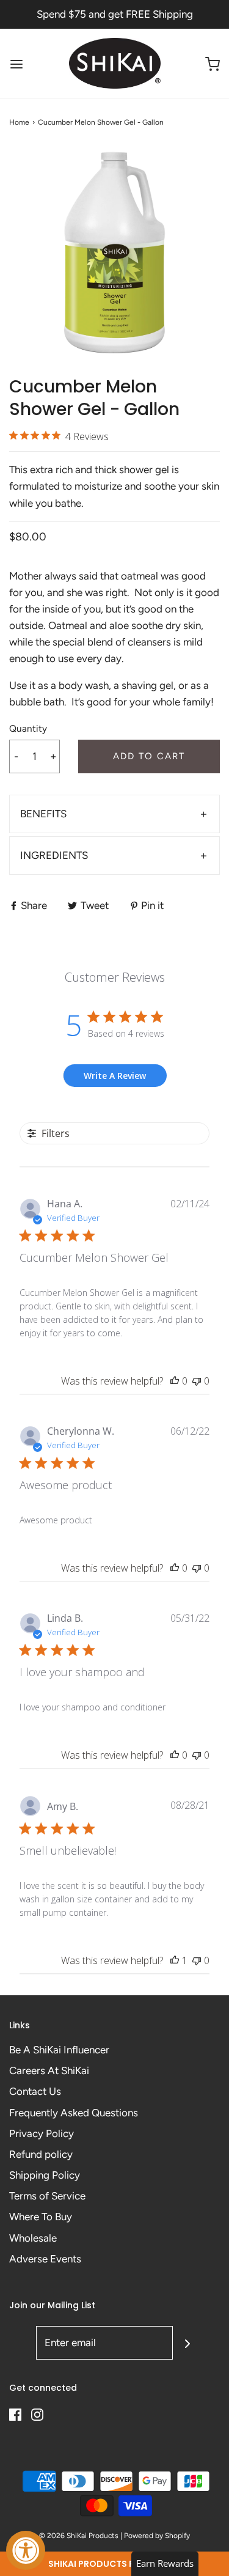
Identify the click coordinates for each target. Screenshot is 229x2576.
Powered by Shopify (157, 2536)
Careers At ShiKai (49, 2070)
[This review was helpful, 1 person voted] (175, 1960)
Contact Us (35, 2091)
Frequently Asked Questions (74, 2113)
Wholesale (33, 2238)
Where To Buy (41, 2217)
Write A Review (115, 1076)
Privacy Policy (42, 2133)
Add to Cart (149, 756)
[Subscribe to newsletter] (187, 2343)
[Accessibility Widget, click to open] (26, 2550)
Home (19, 122)
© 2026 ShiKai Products (79, 2536)
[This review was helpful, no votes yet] (175, 1381)
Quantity (28, 728)
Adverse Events (45, 2259)
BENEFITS (43, 814)
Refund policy (41, 2154)
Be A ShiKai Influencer (59, 2050)
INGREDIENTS (54, 855)
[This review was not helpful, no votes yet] (197, 1381)
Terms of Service (47, 2196)
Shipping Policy (45, 2175)
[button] (114, 2564)
